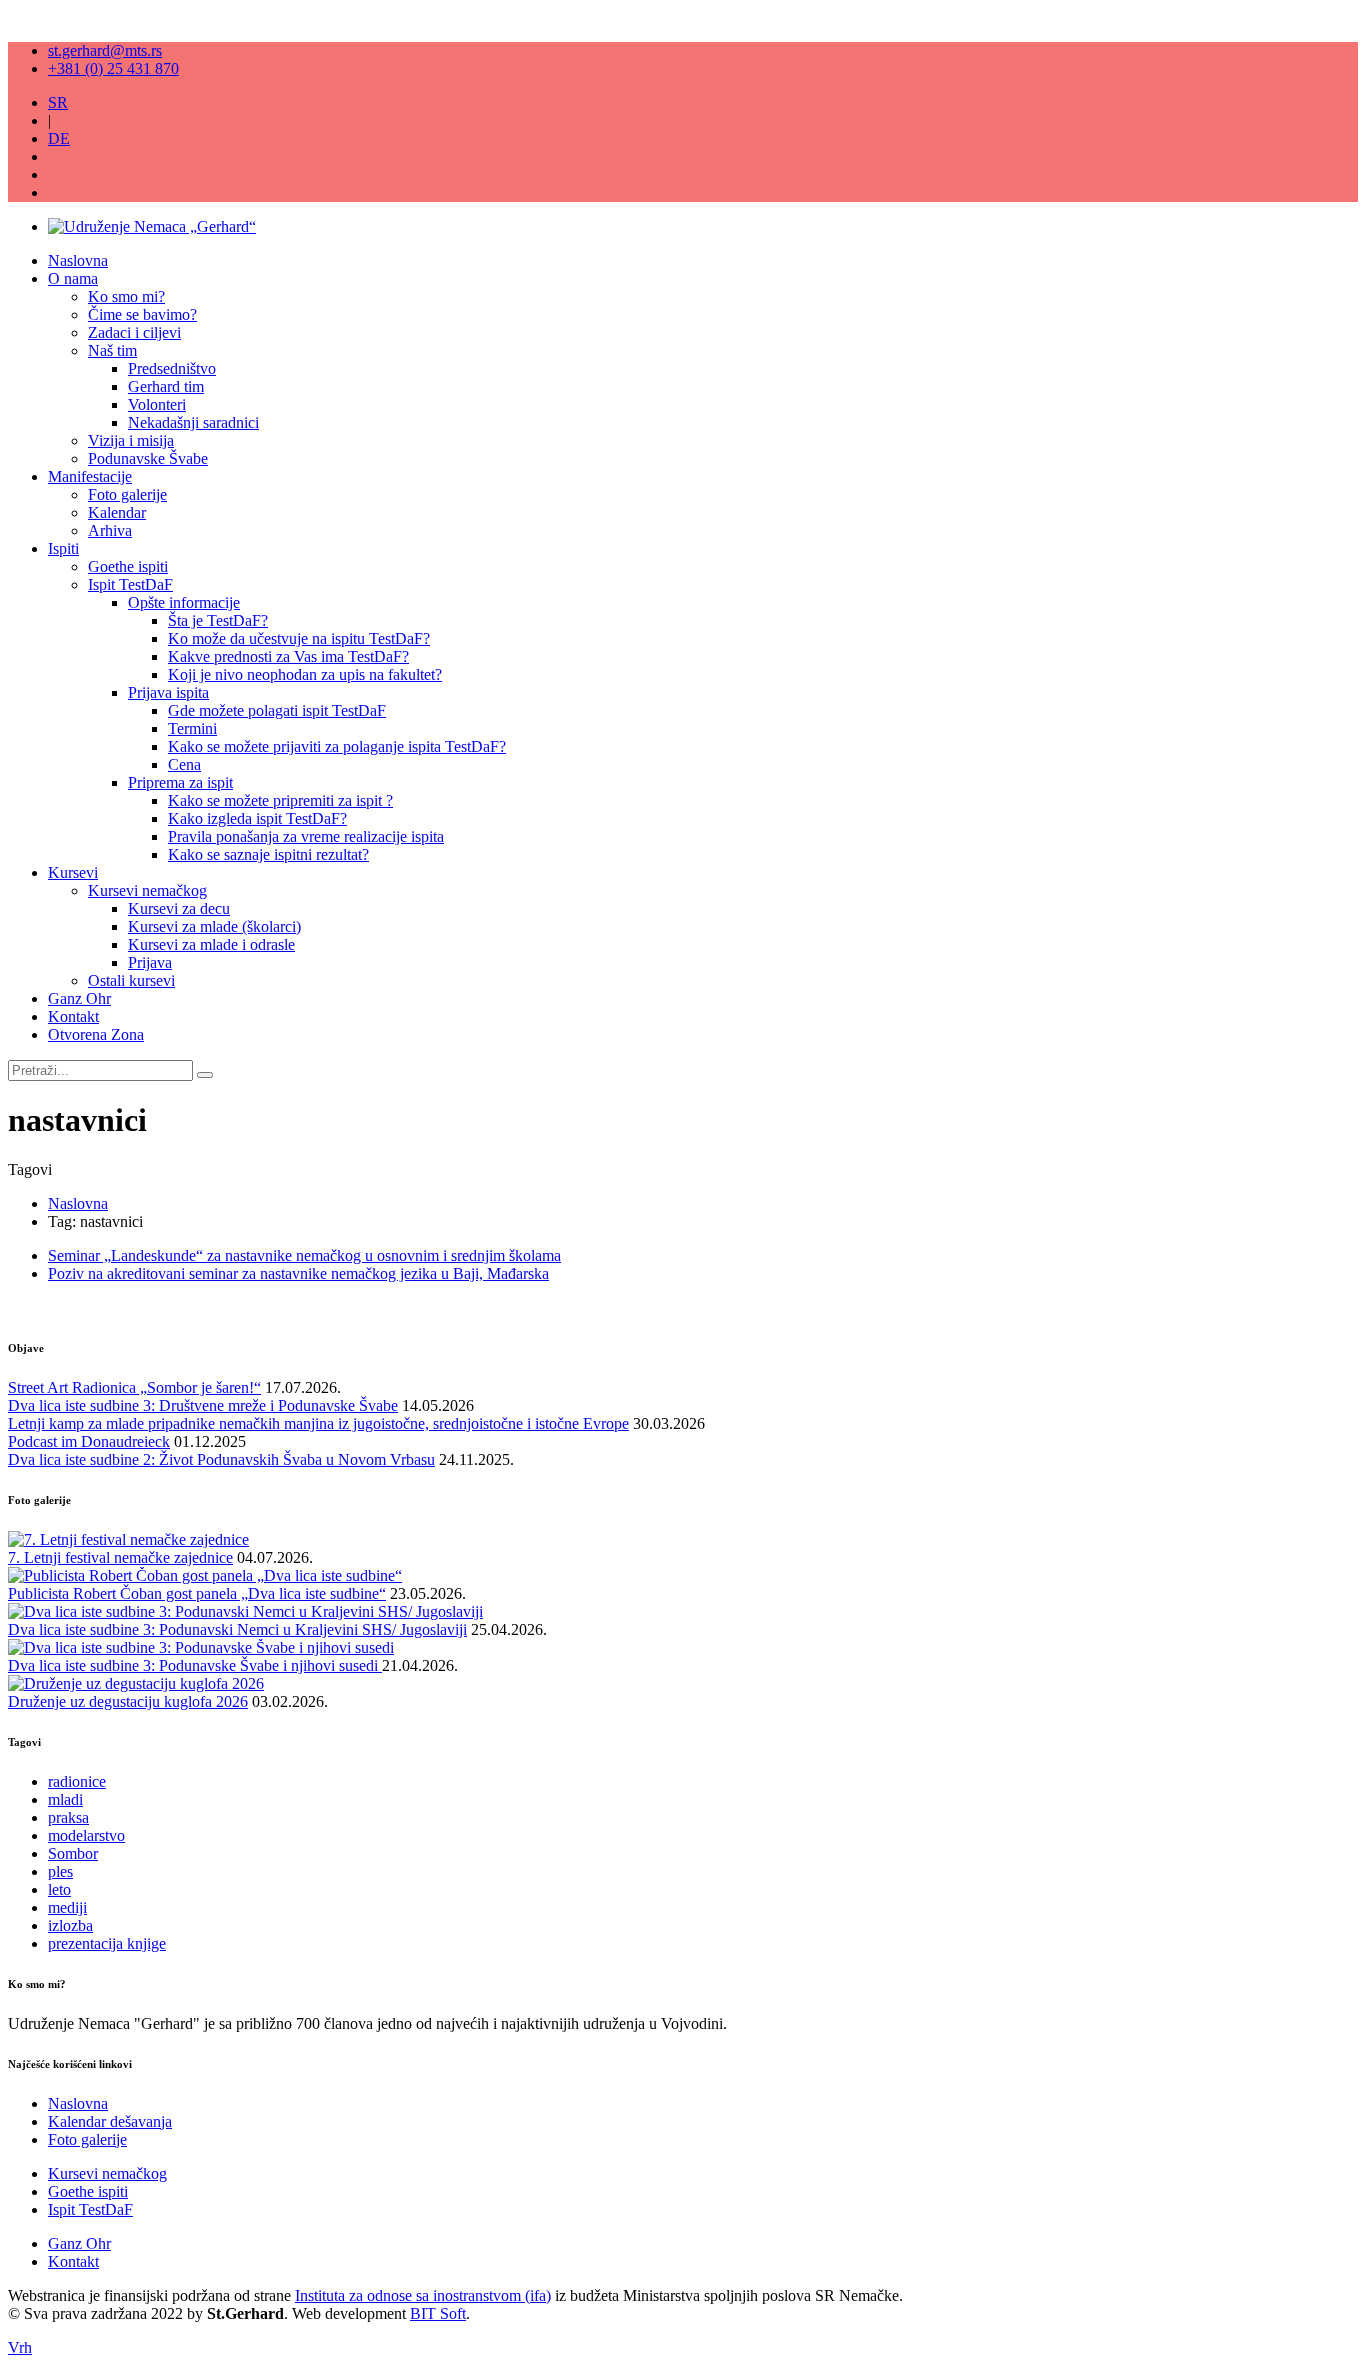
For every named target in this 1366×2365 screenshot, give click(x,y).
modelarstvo (86, 1835)
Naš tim (112, 350)
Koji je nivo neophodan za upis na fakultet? (305, 674)
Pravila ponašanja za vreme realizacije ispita (306, 836)
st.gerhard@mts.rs (105, 50)
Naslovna (78, 260)
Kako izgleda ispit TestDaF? (257, 818)
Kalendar (117, 512)
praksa (68, 1817)
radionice (77, 1781)
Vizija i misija (131, 440)
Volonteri (157, 404)
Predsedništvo (172, 368)
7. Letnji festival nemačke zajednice (120, 1557)
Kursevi (73, 872)
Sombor (73, 1853)
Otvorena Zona (96, 1034)
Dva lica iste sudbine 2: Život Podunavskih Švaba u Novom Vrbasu (221, 1459)
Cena (184, 764)
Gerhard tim (166, 386)
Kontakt (73, 1016)
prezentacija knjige (107, 1943)
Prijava (150, 962)
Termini (192, 728)
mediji (67, 1907)
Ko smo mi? (126, 296)
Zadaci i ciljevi (134, 332)
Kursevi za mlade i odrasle (211, 944)
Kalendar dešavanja (110, 2121)
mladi (65, 1799)
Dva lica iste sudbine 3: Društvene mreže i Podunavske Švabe (203, 1405)
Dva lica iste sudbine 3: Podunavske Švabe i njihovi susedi (195, 1665)
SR (58, 102)
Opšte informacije (184, 602)
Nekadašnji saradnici (193, 422)
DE (59, 138)
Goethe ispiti (128, 566)
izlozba (70, 1925)
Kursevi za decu (179, 908)
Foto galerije (127, 494)
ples (60, 1871)
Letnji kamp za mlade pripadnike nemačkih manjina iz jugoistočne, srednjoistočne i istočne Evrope (318, 1423)
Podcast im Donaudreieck (89, 1441)
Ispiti (63, 548)
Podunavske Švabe (148, 458)
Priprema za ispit (180, 782)
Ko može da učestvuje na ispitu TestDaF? (299, 638)
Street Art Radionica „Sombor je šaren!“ (134, 1387)
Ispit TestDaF (130, 584)
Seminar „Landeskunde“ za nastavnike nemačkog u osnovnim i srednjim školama (304, 1255)
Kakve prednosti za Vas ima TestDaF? (288, 656)
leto (59, 1889)
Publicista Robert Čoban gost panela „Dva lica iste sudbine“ (197, 1593)
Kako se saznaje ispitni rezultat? (268, 854)
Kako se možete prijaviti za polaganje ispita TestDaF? (337, 746)
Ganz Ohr (79, 998)
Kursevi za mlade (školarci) (214, 926)
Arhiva (110, 530)
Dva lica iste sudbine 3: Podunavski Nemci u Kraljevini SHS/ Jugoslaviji (237, 1629)
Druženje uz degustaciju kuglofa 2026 (128, 1701)
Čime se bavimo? (142, 314)
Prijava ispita (168, 692)
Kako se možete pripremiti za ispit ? (280, 800)
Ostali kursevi (131, 980)
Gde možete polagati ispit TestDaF (277, 710)
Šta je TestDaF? (218, 620)
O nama (73, 278)
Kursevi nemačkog (147, 890)
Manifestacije (90, 476)
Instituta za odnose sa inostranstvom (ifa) (423, 2295)
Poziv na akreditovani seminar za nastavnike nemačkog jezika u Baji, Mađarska (298, 1273)
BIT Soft (438, 2313)
